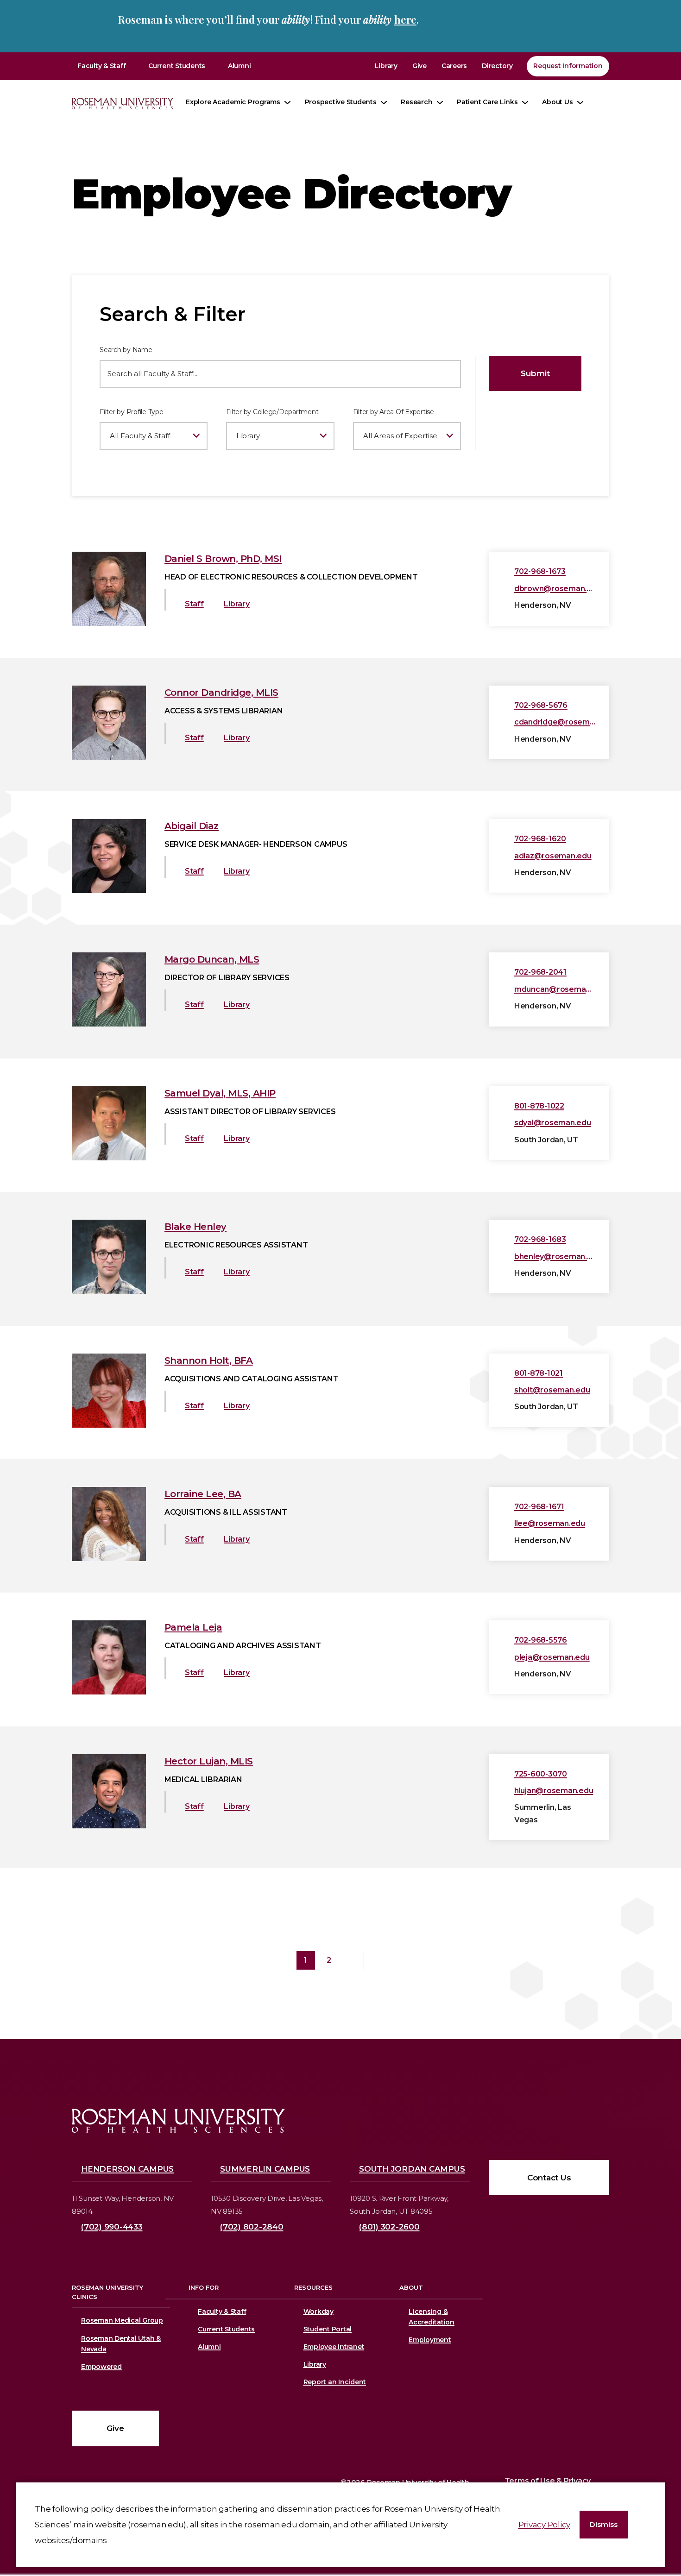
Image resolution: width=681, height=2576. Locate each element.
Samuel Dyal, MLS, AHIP (220, 1093)
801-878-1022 (539, 1106)
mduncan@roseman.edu (555, 989)
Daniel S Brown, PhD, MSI (223, 559)
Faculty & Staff (101, 66)
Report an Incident (335, 2382)
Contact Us (549, 2178)
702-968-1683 (540, 1239)
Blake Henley (195, 1227)
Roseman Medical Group (122, 2320)
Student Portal (328, 2329)
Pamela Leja (193, 1627)
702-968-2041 (540, 972)
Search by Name (126, 350)
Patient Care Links (487, 102)
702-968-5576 (541, 1640)
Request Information (568, 66)
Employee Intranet (334, 2347)
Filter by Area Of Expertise (394, 412)
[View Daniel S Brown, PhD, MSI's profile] (109, 623)
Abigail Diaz (192, 826)
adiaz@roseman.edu (553, 856)
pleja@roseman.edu (552, 1657)
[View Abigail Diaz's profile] (109, 890)
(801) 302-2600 (389, 2227)
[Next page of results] (352, 1960)
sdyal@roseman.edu (553, 1123)
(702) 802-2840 (252, 2227)
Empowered (101, 2367)
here (405, 19)
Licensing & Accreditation (430, 2317)
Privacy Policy (545, 2525)
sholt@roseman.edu (552, 1390)
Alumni (240, 66)
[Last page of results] (376, 1960)
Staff (194, 604)
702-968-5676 (541, 705)
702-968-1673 (540, 571)
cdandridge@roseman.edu (555, 722)
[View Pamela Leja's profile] (109, 1692)
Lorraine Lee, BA (203, 1494)
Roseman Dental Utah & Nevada (121, 2344)
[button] (604, 2525)
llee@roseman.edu (550, 1523)
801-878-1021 (539, 1373)
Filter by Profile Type (132, 412)
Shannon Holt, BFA (209, 1360)
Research (416, 102)
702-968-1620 (540, 839)
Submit (535, 373)
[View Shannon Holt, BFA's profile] (109, 1425)
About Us (557, 102)
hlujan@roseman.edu (554, 1791)
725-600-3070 (541, 1774)
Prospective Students (341, 102)
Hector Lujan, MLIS (209, 1761)
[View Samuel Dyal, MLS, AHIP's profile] (109, 1158)
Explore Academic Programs (233, 102)
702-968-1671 (539, 1507)
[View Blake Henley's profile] (109, 1291)
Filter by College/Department (272, 412)
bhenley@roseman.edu (555, 1257)
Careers (454, 66)
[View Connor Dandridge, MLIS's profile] (109, 757)
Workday (318, 2311)
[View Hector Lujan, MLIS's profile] (109, 1826)
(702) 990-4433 (112, 2227)
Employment (430, 2340)
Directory (497, 66)
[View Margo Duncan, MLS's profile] (109, 1024)
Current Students (177, 66)
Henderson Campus (127, 2169)
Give (419, 66)
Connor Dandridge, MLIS (221, 693)
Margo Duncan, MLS (212, 959)
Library (386, 66)
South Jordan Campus (412, 2169)
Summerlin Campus (265, 2169)
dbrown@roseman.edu (555, 589)
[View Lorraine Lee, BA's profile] (109, 1558)
